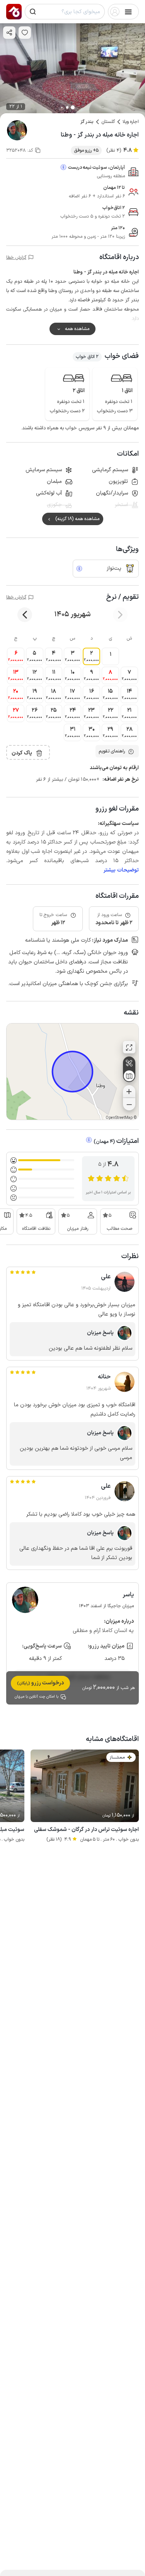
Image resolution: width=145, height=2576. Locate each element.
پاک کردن (22, 753)
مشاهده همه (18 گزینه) (77, 519)
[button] (110, 656)
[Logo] (14, 12)
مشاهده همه (77, 329)
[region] (72, 1072)
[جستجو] (33, 12)
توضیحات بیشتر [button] (121, 870)
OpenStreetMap (119, 1118)
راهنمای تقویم (112, 751)
